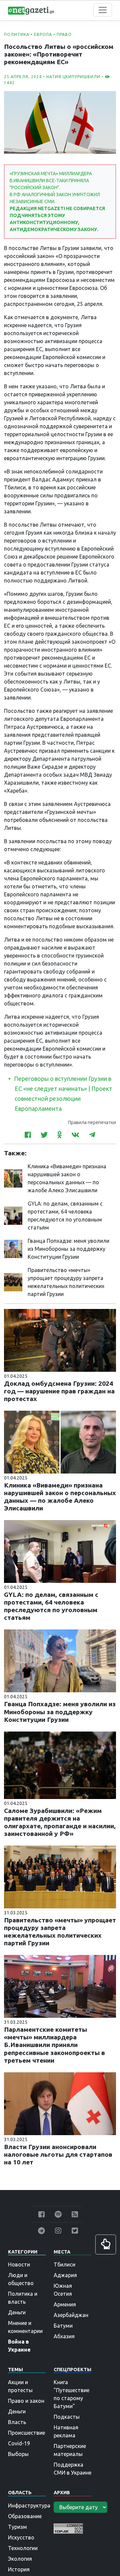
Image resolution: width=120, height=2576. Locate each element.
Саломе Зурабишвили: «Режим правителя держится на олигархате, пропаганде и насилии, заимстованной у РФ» (60, 1822)
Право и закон (26, 2401)
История (19, 2569)
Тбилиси (64, 2264)
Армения (65, 2304)
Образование (25, 2516)
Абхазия (64, 2336)
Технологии (23, 2548)
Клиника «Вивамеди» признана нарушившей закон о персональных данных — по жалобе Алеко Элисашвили (60, 1497)
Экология (20, 2559)
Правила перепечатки (92, 1122)
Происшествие (26, 2433)
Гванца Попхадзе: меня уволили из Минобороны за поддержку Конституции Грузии (68, 1249)
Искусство (21, 2537)
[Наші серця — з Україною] (31, 10)
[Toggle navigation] (103, 10)
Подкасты (67, 2417)
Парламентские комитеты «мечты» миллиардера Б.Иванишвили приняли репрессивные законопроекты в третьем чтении (54, 2045)
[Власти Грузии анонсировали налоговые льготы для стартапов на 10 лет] (60, 2103)
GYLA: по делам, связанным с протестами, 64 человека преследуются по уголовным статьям (51, 1606)
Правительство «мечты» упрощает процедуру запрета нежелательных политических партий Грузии (60, 1932)
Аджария (65, 2275)
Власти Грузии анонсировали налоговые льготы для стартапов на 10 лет (58, 2154)
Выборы (18, 2454)
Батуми (63, 2326)
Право (64, 34)
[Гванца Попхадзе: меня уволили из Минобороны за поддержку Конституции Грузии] (13, 1248)
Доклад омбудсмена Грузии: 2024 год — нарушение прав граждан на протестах (59, 1391)
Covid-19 (19, 2443)
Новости (19, 2264)
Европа (43, 34)
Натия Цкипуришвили (73, 77)
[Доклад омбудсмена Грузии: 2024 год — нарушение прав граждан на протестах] (60, 1340)
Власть (17, 2422)
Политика (17, 34)
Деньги (17, 2312)
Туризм (17, 2527)
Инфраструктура (29, 2506)
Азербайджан (71, 2315)
